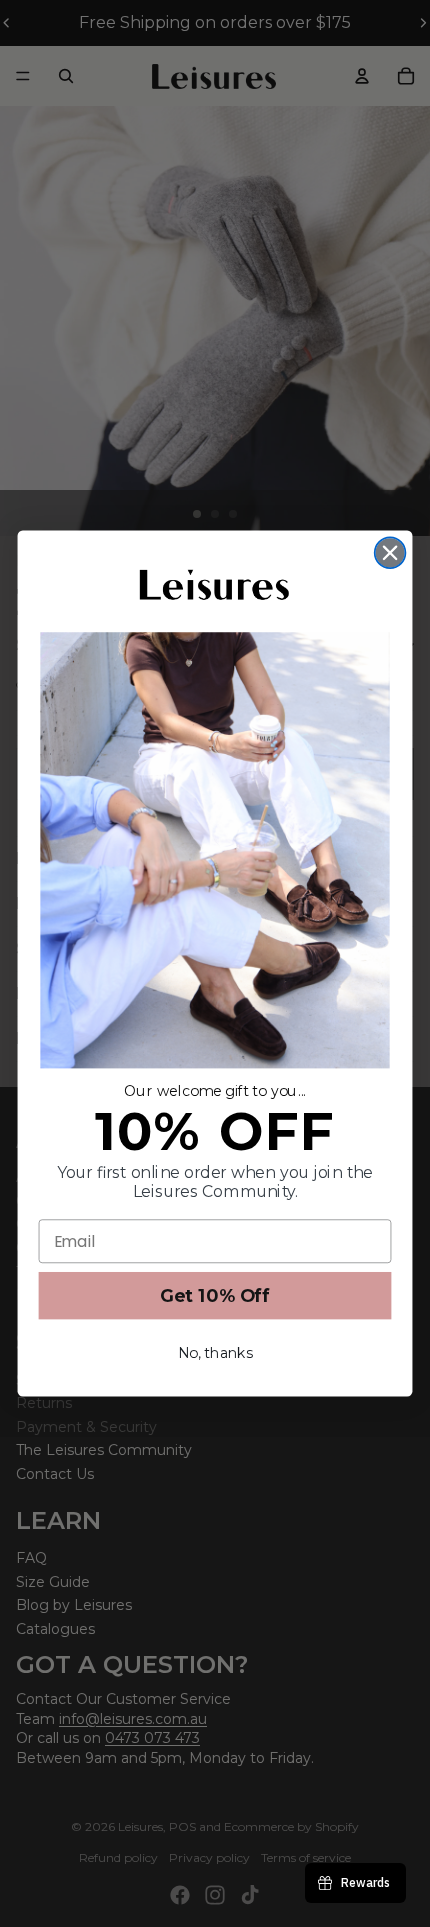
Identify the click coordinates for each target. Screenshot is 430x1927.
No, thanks (215, 1353)
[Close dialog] (390, 552)
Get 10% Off (215, 1295)
